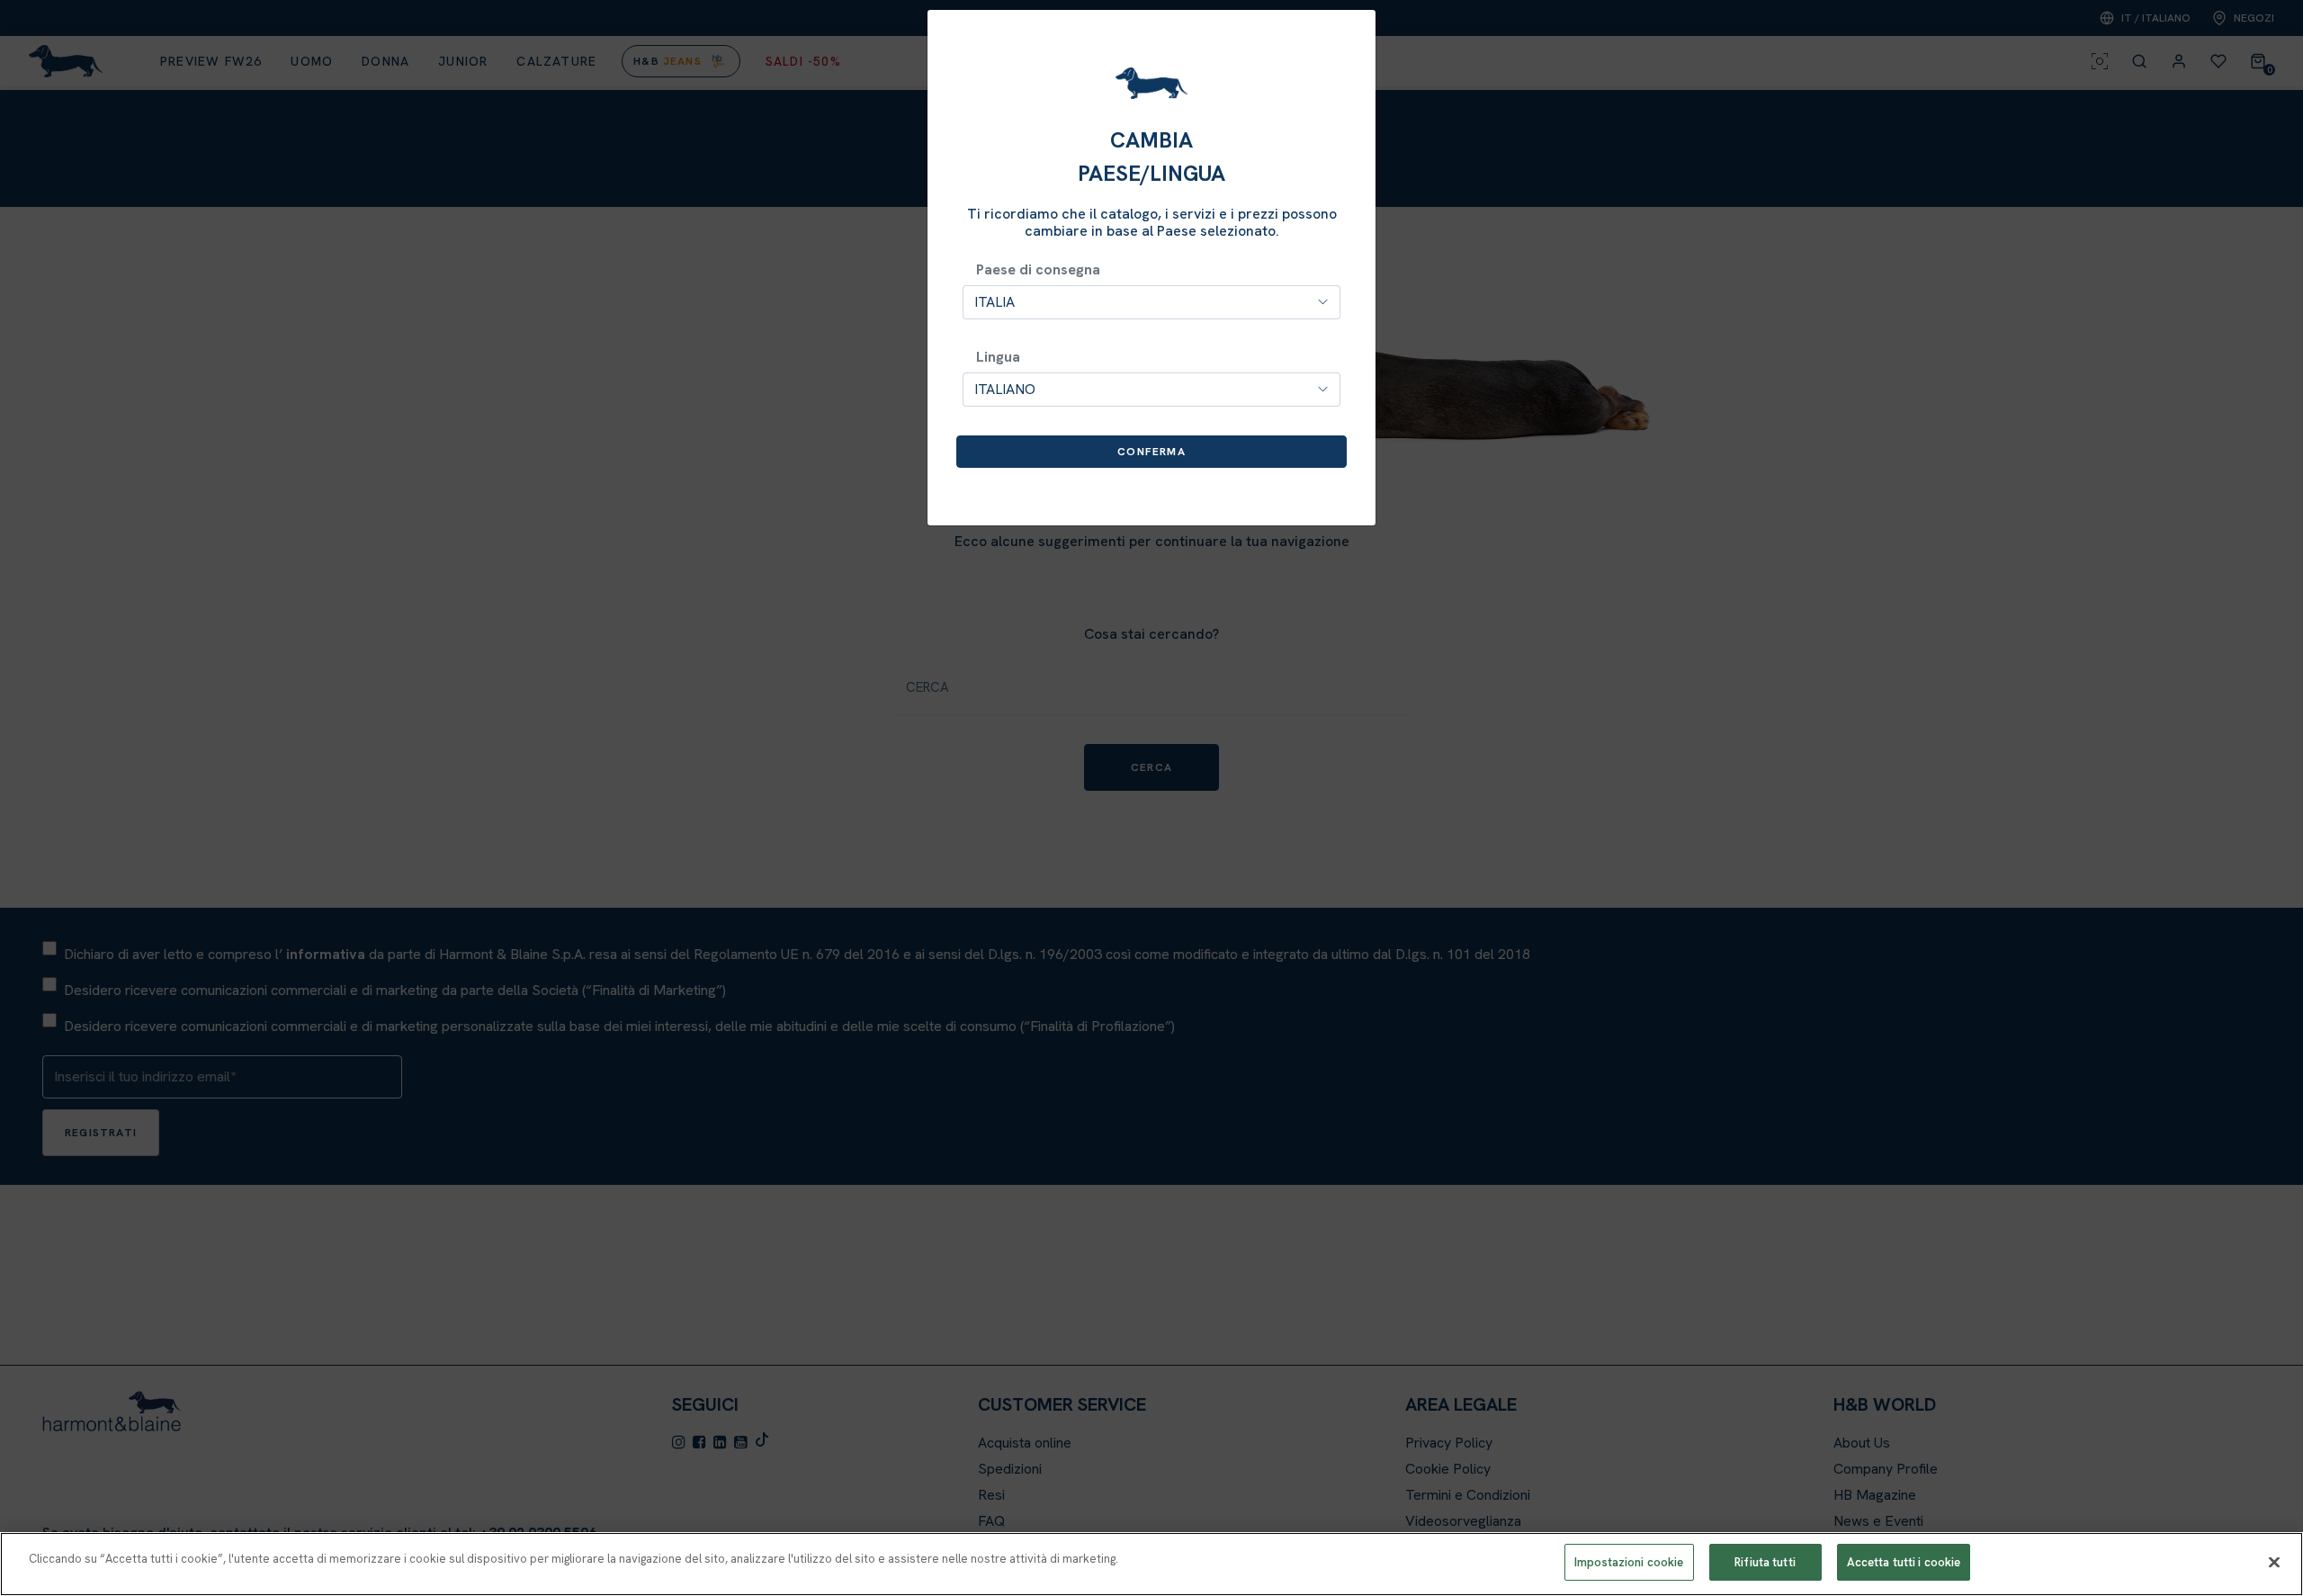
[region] (1151, 1564)
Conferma (1151, 452)
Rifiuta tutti (1765, 1562)
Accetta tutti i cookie (1904, 1562)
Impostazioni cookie (1629, 1562)
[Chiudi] (2274, 1562)
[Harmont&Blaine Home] (1151, 83)
